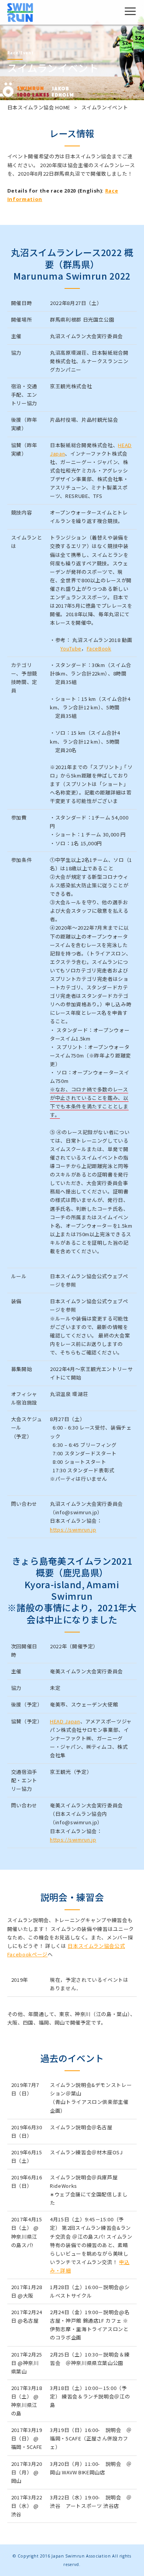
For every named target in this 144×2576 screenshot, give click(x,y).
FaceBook (99, 648)
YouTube (71, 648)
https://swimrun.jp (73, 1529)
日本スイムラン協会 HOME (39, 107)
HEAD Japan (65, 1721)
